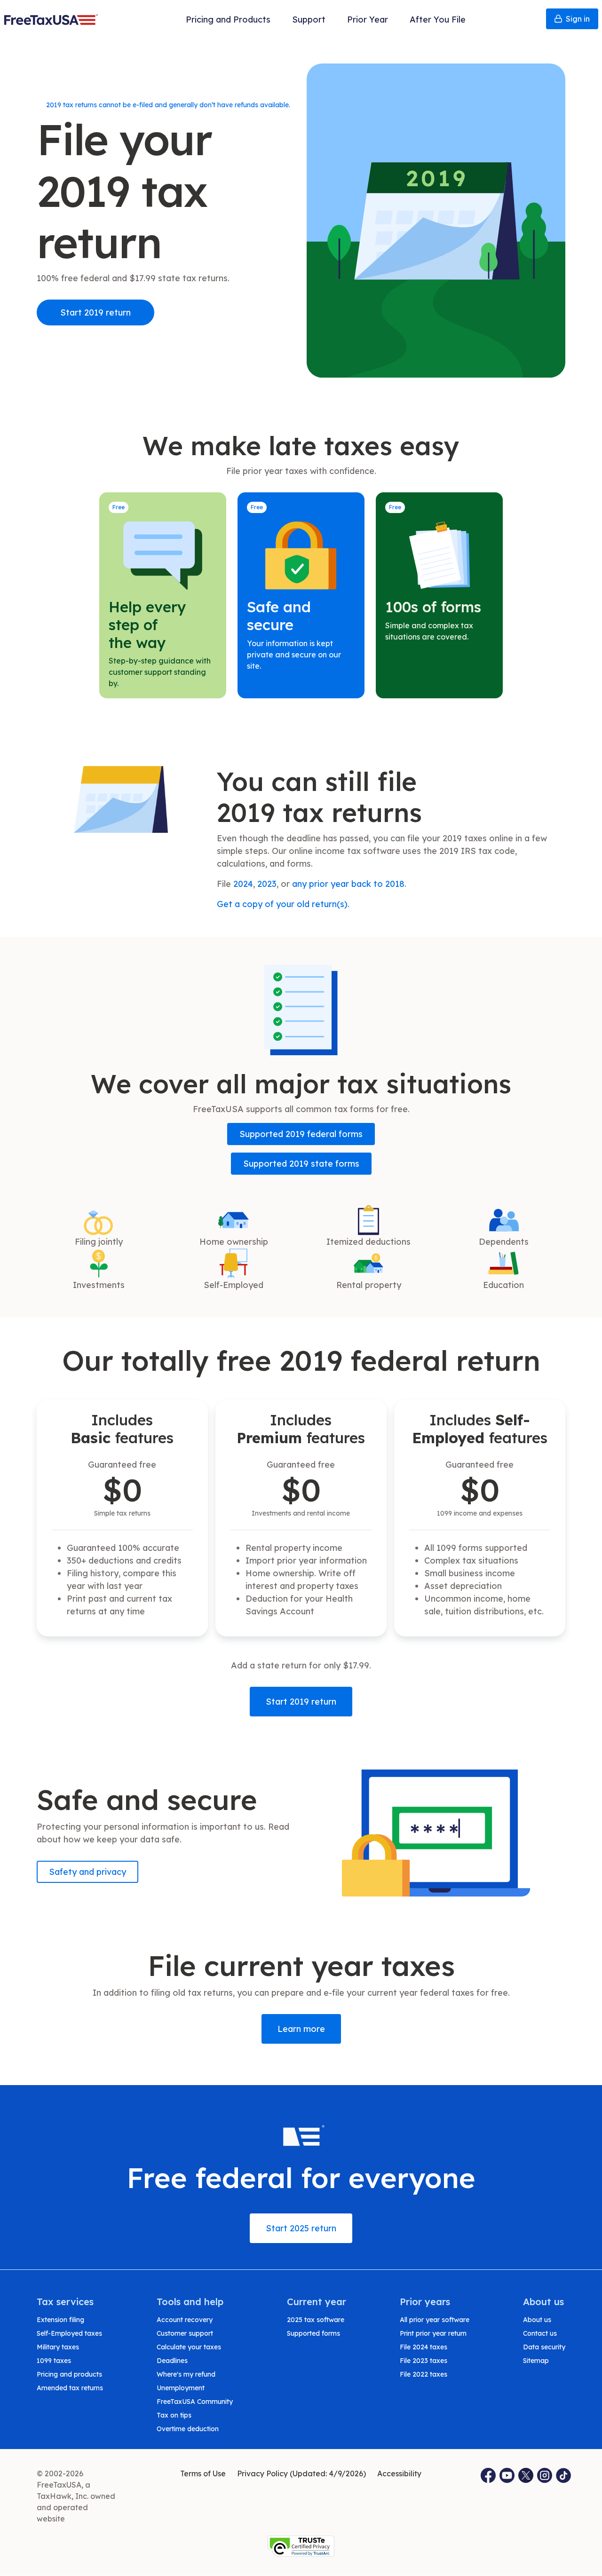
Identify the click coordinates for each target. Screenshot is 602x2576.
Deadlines (172, 2361)
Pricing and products (69, 2374)
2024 (243, 884)
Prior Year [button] (368, 20)
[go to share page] (526, 2475)
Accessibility (399, 2473)
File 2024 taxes (424, 2347)
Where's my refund (186, 2374)
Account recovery (185, 2320)
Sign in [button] (578, 19)
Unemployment (181, 2388)
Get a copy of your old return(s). (283, 904)
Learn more (301, 2029)
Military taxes (58, 2347)
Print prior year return (433, 2333)
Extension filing (60, 2320)
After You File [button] (438, 20)
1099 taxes (54, 2361)
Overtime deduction (188, 2429)
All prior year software (435, 2320)
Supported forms (313, 2333)
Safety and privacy (87, 1872)
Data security (544, 2347)
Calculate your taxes (189, 2347)
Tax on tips (174, 2415)
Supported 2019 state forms (301, 1164)
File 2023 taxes (424, 2361)
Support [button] (309, 20)
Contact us (540, 2333)
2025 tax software (316, 2320)
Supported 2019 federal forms (301, 1134)
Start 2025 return (301, 2228)
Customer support (185, 2333)
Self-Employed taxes (69, 2333)
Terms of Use (203, 2473)
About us (537, 2320)
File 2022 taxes (424, 2374)
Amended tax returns (70, 2388)
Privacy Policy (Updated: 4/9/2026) (301, 2473)
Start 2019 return (95, 312)
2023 (267, 884)
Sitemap (536, 2361)
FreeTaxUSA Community (195, 2402)
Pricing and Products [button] (228, 20)
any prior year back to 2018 (348, 884)
